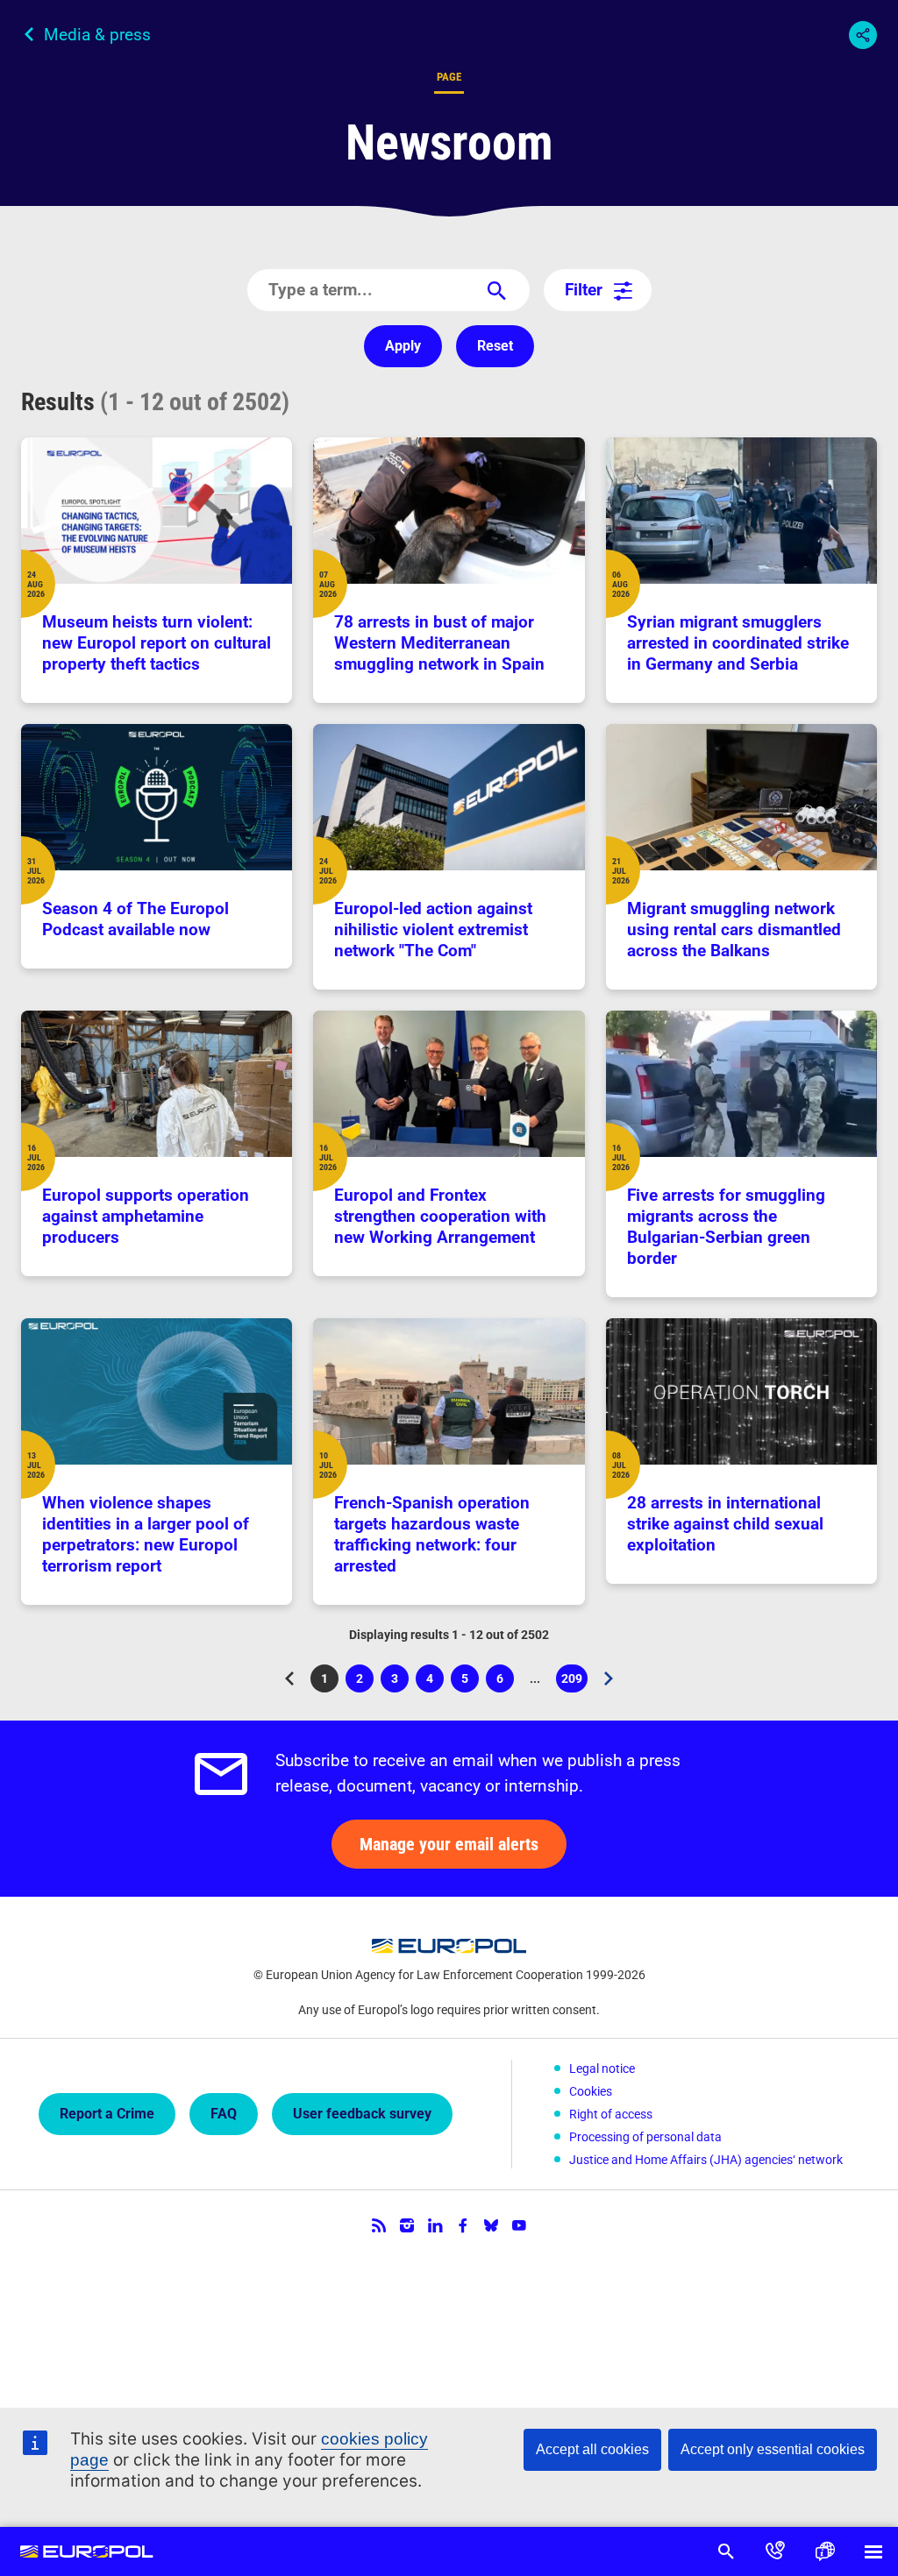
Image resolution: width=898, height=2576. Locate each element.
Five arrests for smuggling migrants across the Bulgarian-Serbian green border (726, 1227)
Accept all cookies (592, 2449)
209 (574, 1682)
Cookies (591, 2091)
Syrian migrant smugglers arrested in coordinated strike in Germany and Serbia (738, 643)
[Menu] (873, 2551)
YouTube (519, 2225)
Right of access (611, 2114)
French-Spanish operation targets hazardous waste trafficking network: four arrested (432, 1534)
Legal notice (602, 2069)
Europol (87, 2551)
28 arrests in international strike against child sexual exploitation (725, 1524)
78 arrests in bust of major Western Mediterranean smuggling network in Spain (439, 643)
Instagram (407, 2225)
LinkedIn (435, 2225)
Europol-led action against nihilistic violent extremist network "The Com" (433, 930)
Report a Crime (107, 2114)
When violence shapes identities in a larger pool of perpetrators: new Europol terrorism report (146, 1534)
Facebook (463, 2225)
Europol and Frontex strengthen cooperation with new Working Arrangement (440, 1216)
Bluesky (491, 2225)
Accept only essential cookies (773, 2449)
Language (824, 2551)
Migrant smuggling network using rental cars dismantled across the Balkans (734, 930)
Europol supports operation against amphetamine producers (146, 1216)
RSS (379, 2225)
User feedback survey (362, 2114)
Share (863, 35)
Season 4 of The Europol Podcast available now (135, 919)
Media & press (97, 35)
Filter (584, 290)
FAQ (224, 2114)
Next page (609, 1678)
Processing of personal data (645, 2137)
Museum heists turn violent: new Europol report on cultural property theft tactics (157, 643)
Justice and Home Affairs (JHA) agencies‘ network (706, 2160)
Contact (775, 2551)
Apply (403, 346)
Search (726, 2551)
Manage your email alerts (449, 1844)
